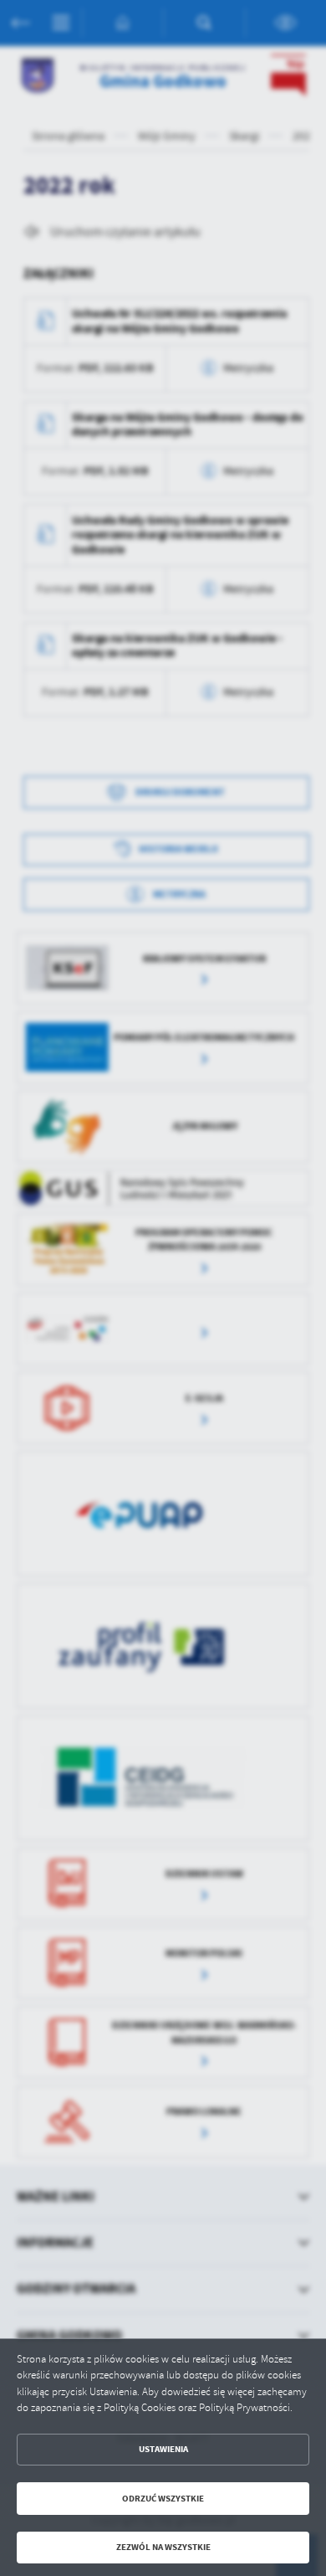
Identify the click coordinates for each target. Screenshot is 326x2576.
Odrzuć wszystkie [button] (163, 2499)
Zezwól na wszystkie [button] (163, 2547)
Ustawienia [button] (163, 2449)
